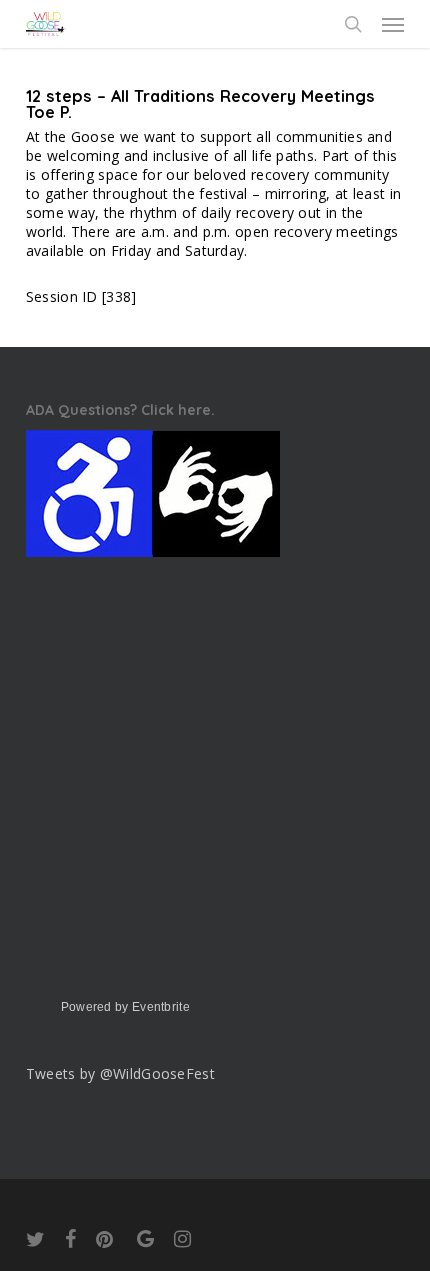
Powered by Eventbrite (125, 1007)
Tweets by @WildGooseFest (120, 1073)
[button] (393, 24)
